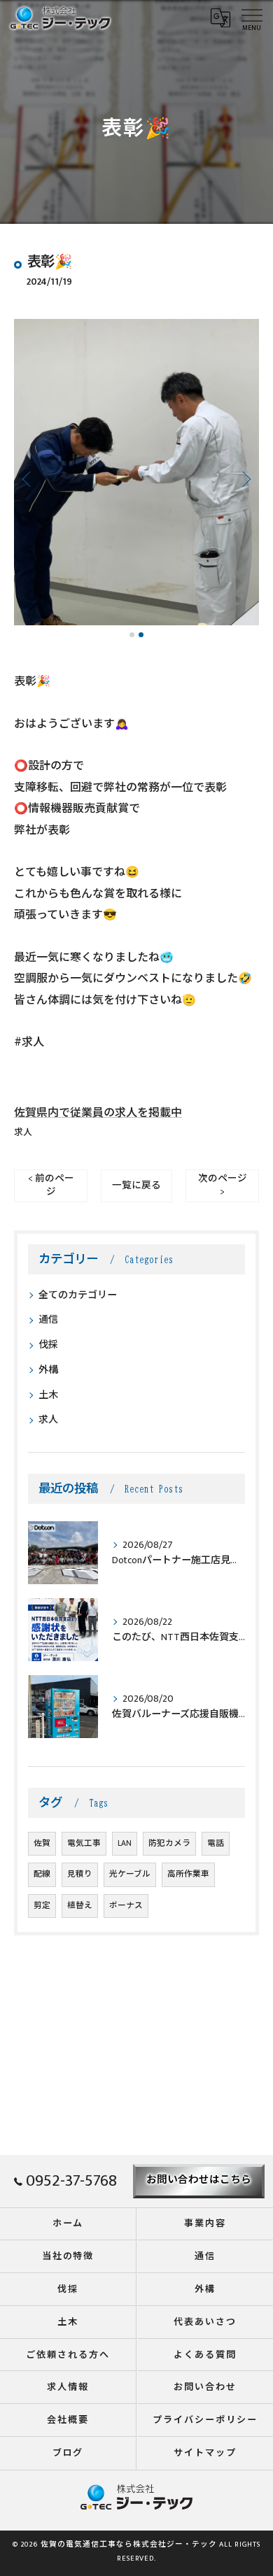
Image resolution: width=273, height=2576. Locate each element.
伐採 (48, 1345)
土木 (48, 1395)
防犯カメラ (169, 1843)
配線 (42, 1874)
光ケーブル (130, 1874)
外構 (48, 1370)
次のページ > (223, 1185)
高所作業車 (188, 1874)
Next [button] (245, 478)
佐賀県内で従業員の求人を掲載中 (98, 1113)
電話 (216, 1843)
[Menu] (251, 17)
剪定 (42, 1906)
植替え (80, 1906)
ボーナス (126, 1906)
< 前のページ (51, 1185)
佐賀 (42, 1843)
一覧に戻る (136, 1186)
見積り (80, 1874)
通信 (48, 1319)
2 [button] (141, 635)
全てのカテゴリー (78, 1295)
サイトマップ (205, 2453)
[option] (136, 472)
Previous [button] (28, 478)
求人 (23, 1133)
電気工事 (84, 1843)
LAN (125, 1843)
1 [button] (132, 635)
